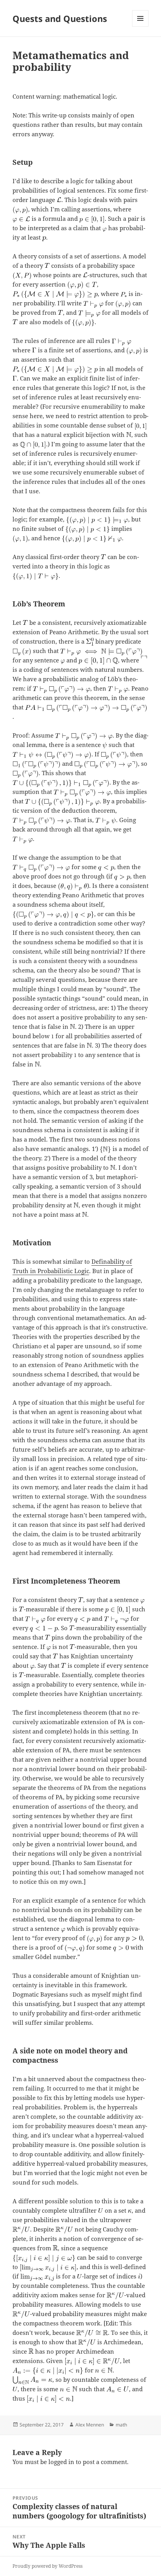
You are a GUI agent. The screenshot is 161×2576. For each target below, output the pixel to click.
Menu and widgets (140, 26)
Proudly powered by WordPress (47, 2566)
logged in (61, 2462)
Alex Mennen (90, 2425)
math (121, 2425)
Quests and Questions (60, 18)
